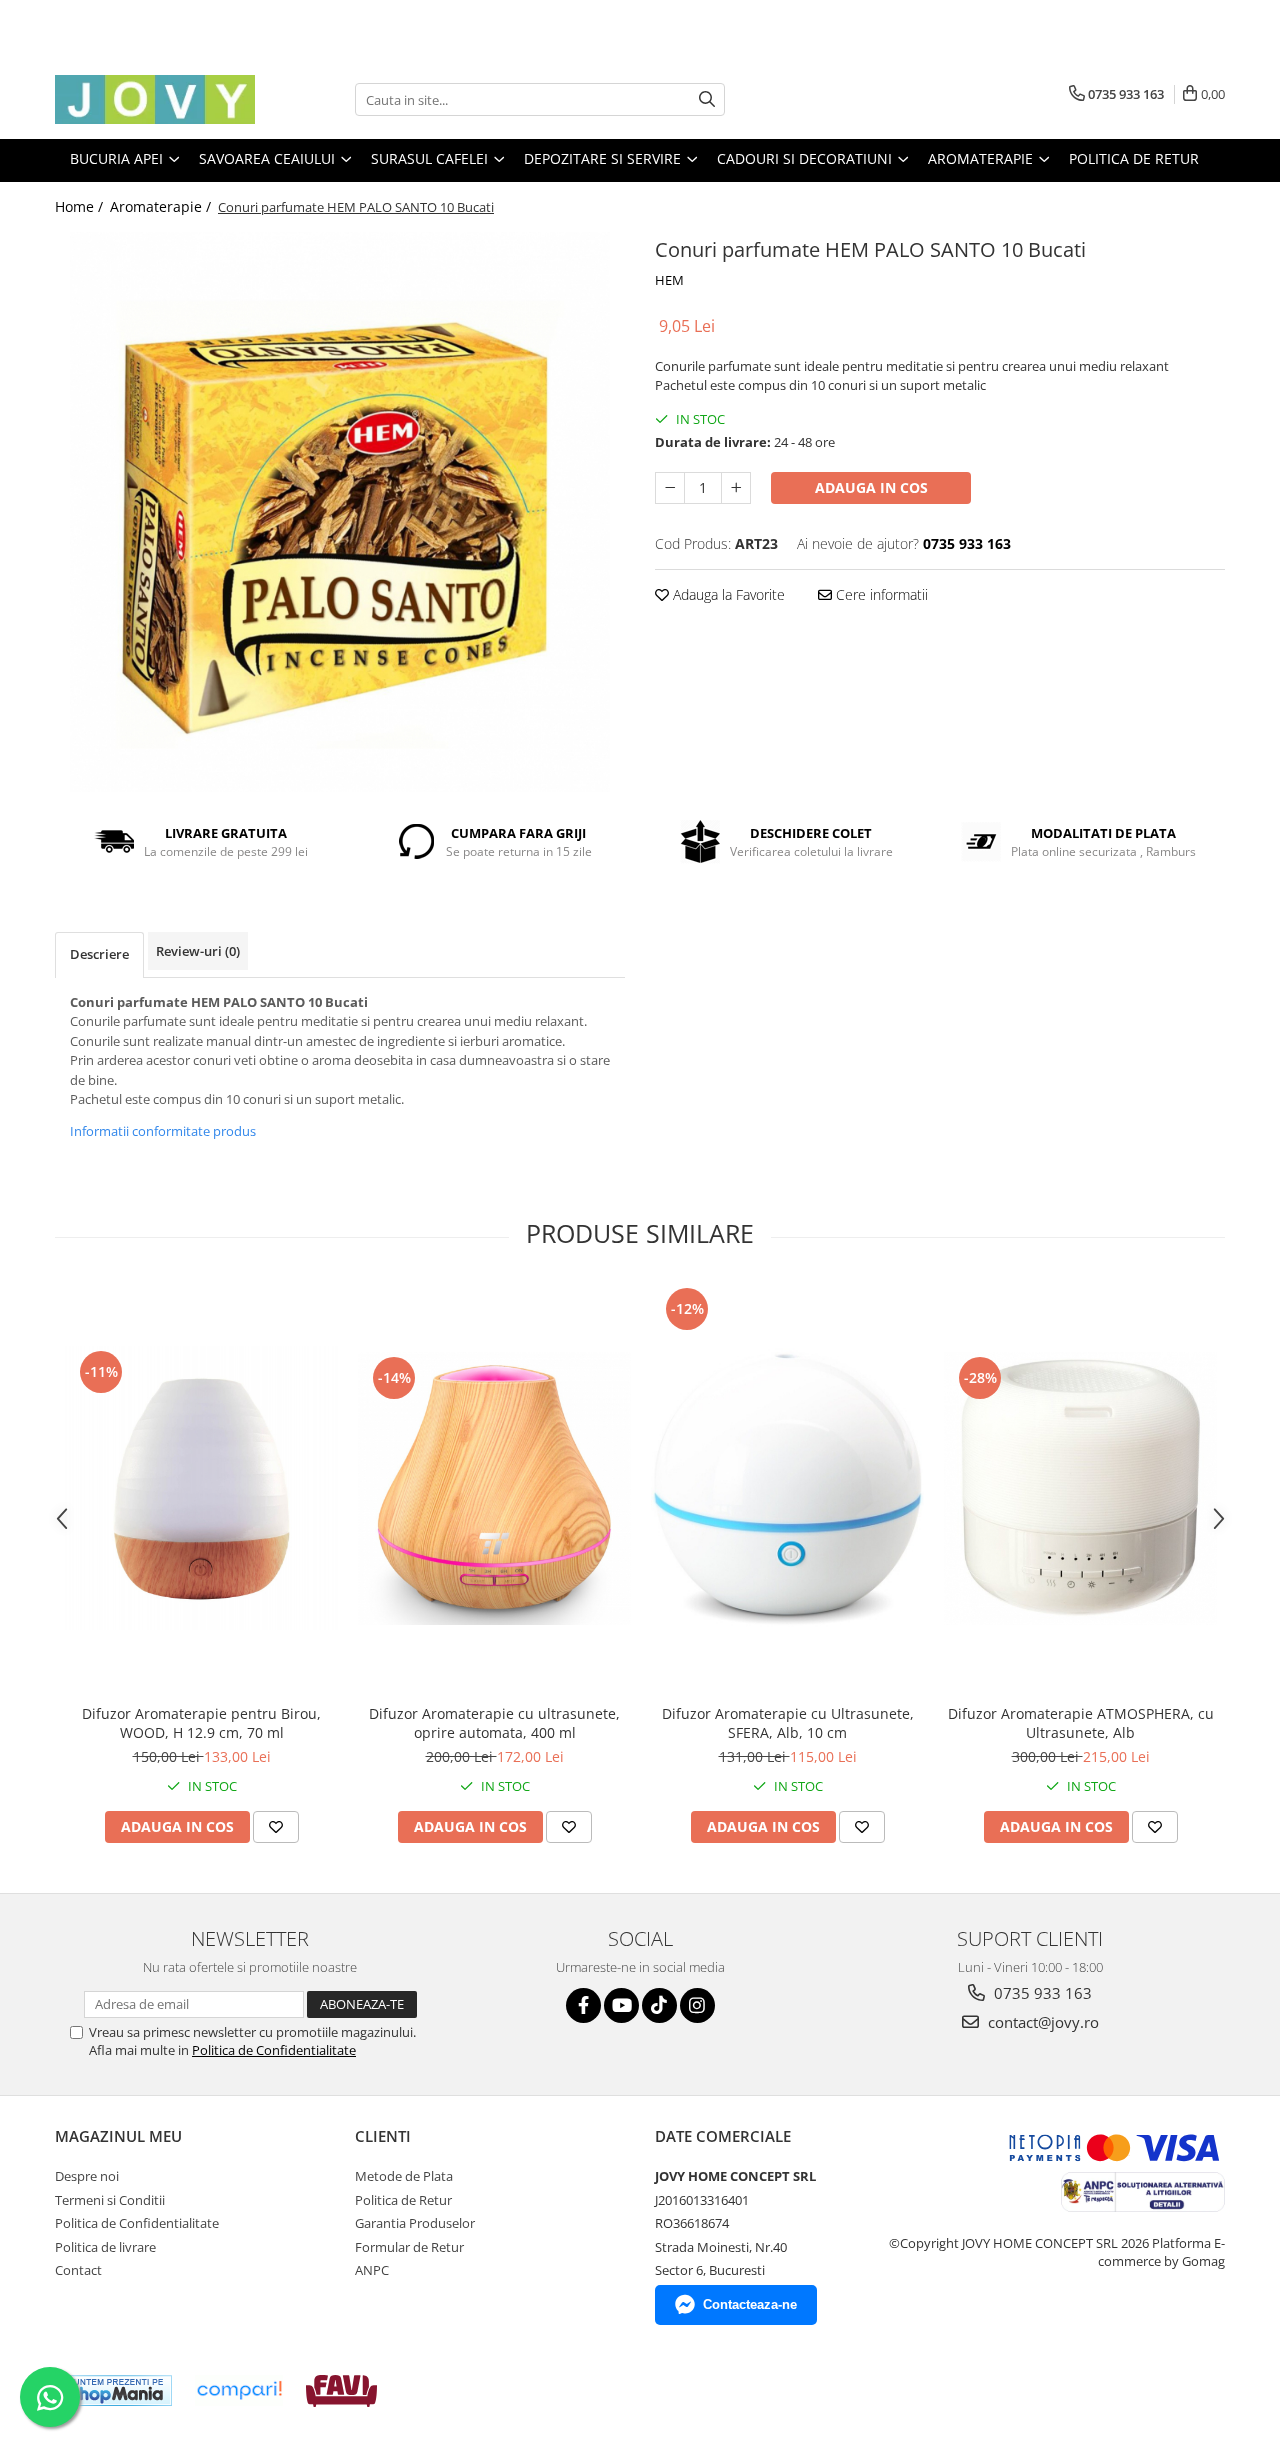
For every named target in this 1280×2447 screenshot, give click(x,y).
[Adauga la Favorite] (276, 1827)
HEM (669, 280)
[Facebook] (583, 2005)
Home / (81, 206)
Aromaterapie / (162, 206)
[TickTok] (659, 2005)
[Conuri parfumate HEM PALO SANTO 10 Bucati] (340, 512)
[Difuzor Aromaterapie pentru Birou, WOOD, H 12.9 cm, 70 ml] (201, 1488)
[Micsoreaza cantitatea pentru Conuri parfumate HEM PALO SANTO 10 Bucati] (670, 488)
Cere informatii (880, 594)
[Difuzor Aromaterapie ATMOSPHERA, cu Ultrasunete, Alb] (1080, 1488)
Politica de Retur (1134, 158)
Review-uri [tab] (198, 951)
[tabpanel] (340, 512)
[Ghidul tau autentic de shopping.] (239, 2390)
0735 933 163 (1041, 1993)
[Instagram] (697, 2005)
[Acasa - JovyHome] (155, 99)
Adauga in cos (871, 487)
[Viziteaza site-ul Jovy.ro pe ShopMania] (116, 2390)
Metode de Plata (404, 2176)
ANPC (372, 2270)
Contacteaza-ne (750, 2304)
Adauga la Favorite (727, 594)
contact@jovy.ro (1041, 2022)
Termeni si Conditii (110, 2200)
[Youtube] (621, 2005)
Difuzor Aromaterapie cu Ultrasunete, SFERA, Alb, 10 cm (788, 1723)
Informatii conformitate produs (163, 1131)
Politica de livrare (105, 2247)
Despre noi (87, 2176)
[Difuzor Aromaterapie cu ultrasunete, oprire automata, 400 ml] (494, 1488)
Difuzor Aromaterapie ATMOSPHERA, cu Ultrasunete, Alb (1081, 1723)
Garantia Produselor (415, 2223)
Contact (78, 2270)
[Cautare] (707, 99)
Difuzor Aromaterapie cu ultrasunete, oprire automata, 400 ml (494, 1723)
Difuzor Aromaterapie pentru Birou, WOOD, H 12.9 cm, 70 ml (201, 1723)
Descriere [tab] (99, 954)
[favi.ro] (341, 2391)
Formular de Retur (409, 2247)
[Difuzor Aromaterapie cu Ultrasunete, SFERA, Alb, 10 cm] (787, 1488)
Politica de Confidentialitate (274, 2050)
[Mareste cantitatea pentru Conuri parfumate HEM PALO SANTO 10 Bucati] (736, 488)
